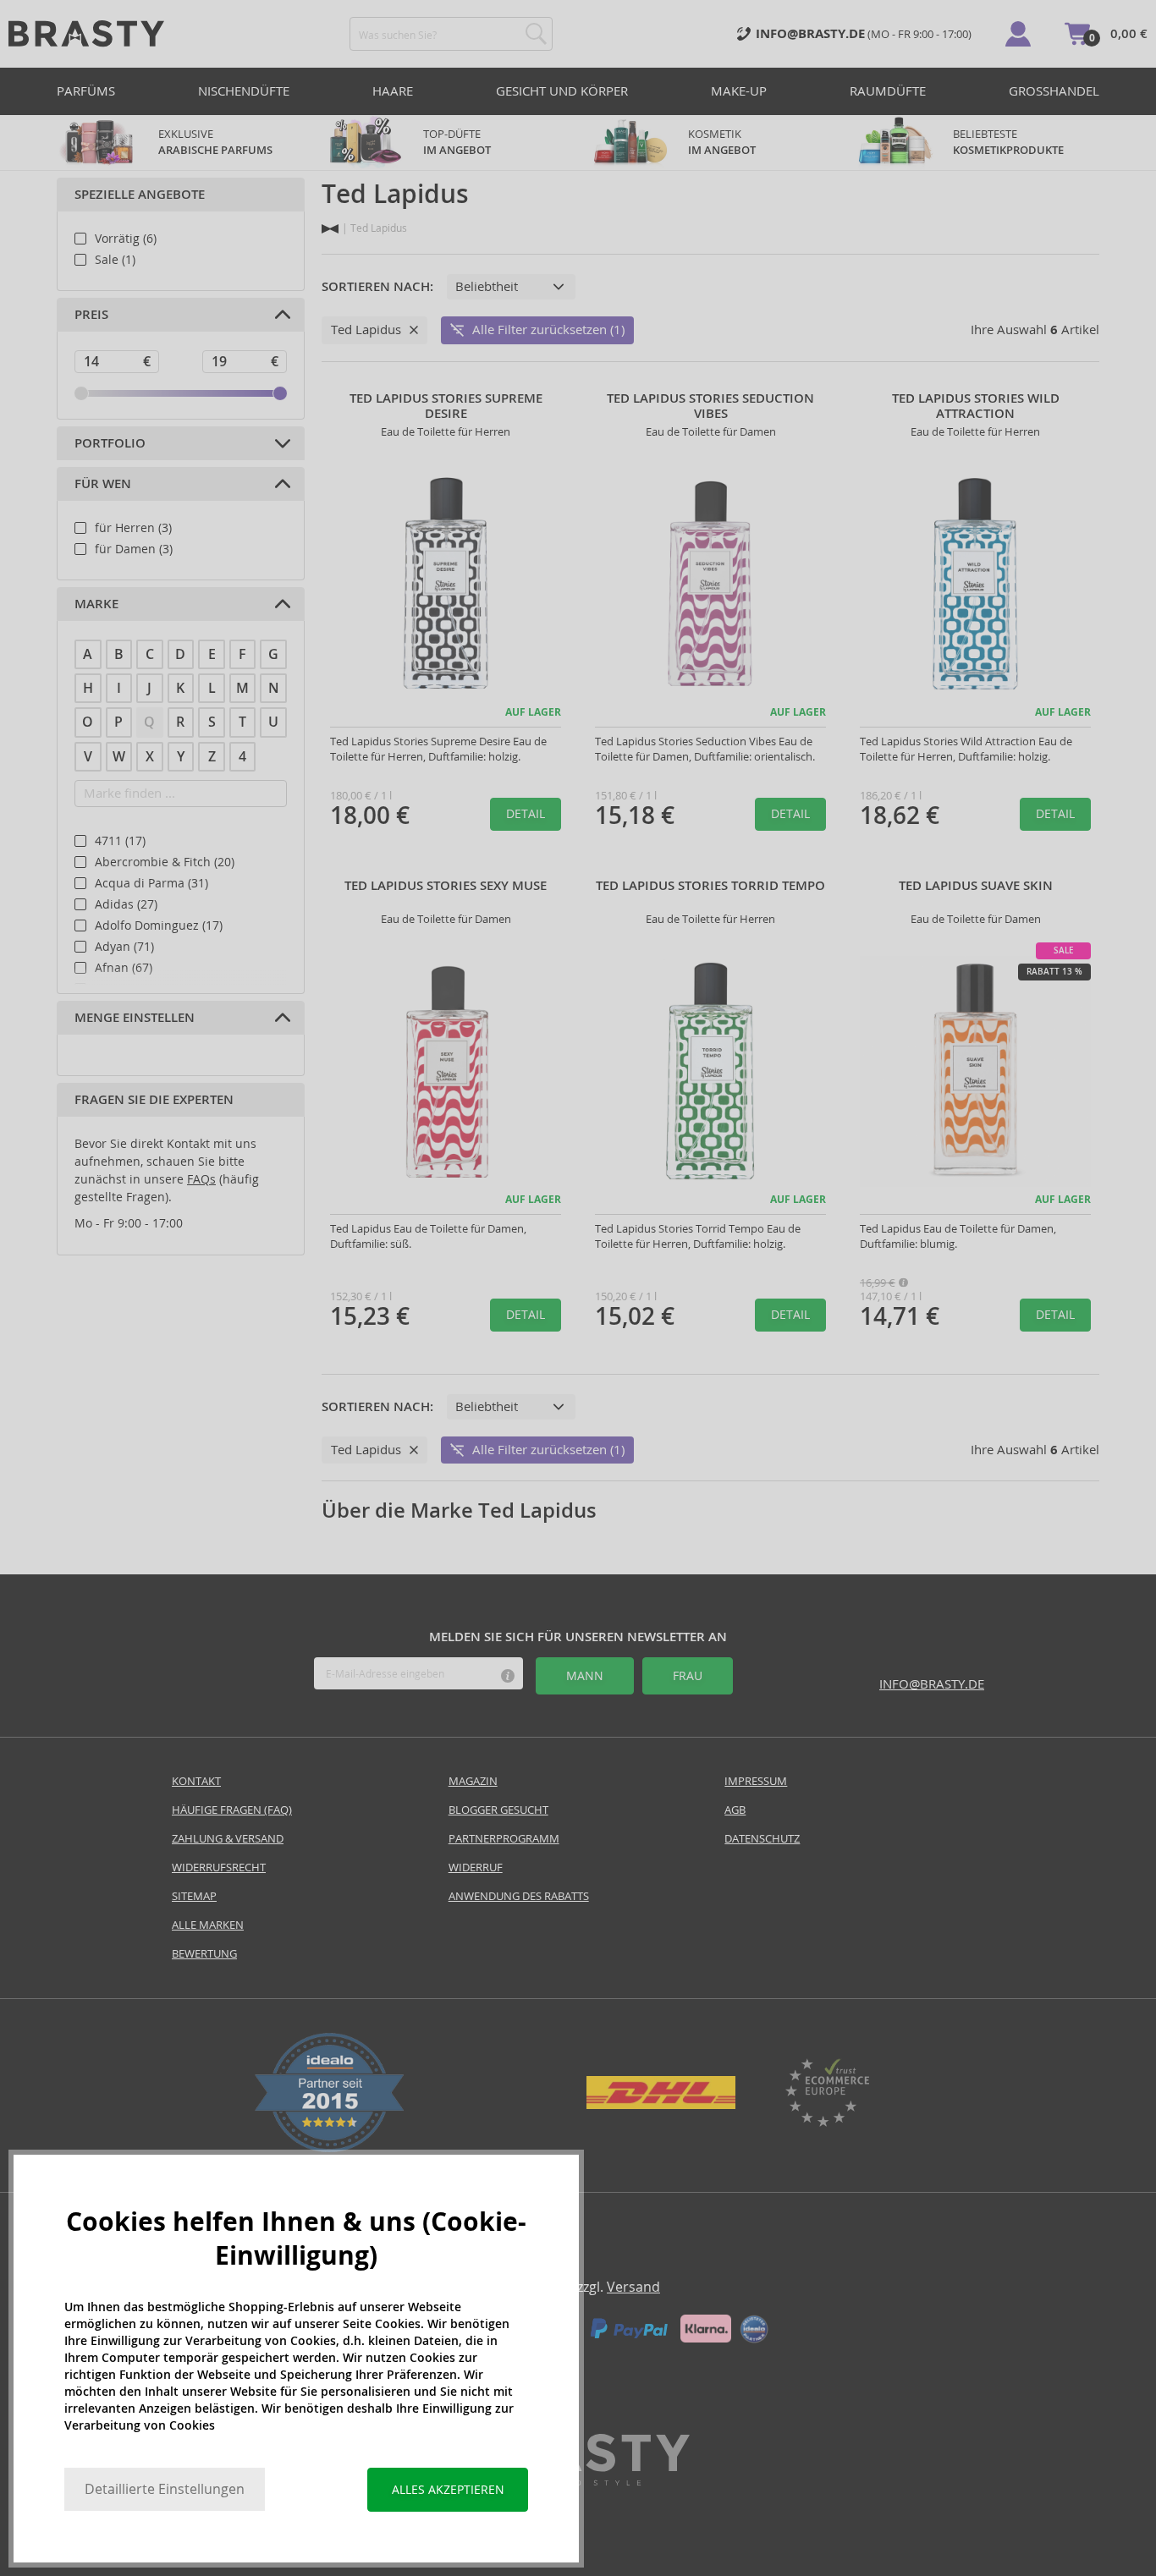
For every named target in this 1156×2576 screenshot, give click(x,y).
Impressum (756, 1781)
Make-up (739, 91)
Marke (96, 604)
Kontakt (196, 1781)
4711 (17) (120, 841)
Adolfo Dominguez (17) (159, 925)
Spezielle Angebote (140, 195)
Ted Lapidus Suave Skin (976, 886)
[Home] (330, 229)
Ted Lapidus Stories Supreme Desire (446, 406)
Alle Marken (208, 1925)
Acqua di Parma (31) (151, 883)
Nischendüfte (244, 91)
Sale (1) (115, 260)
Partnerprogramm (504, 1839)
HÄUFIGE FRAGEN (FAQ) (232, 1810)
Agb (735, 1810)
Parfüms (86, 91)
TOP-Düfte (457, 142)
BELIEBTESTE (1008, 142)
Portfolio (110, 443)
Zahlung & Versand (228, 1839)
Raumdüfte (888, 91)
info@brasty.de (932, 1684)
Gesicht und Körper (562, 91)
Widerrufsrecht (219, 1867)
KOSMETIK (722, 142)
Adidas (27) (126, 904)
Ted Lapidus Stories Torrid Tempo (710, 886)
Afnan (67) (124, 968)
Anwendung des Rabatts (519, 1896)
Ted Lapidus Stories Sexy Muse (446, 886)
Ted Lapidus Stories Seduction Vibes (710, 406)
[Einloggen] (1018, 34)
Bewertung (204, 1954)
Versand (633, 2287)
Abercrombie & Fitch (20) (165, 862)
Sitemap (194, 1896)
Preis (91, 315)
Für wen (103, 484)
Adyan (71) (124, 947)
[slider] (81, 393)
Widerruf (476, 1867)
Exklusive (215, 142)
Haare (393, 91)
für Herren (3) (133, 528)
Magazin (473, 1781)
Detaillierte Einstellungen (165, 2489)
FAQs (201, 1179)
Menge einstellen (135, 1018)
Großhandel (1054, 91)
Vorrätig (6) (126, 239)
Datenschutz (762, 1839)
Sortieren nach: (377, 287)
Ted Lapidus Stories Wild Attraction (976, 406)
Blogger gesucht (498, 1810)
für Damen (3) (134, 549)
